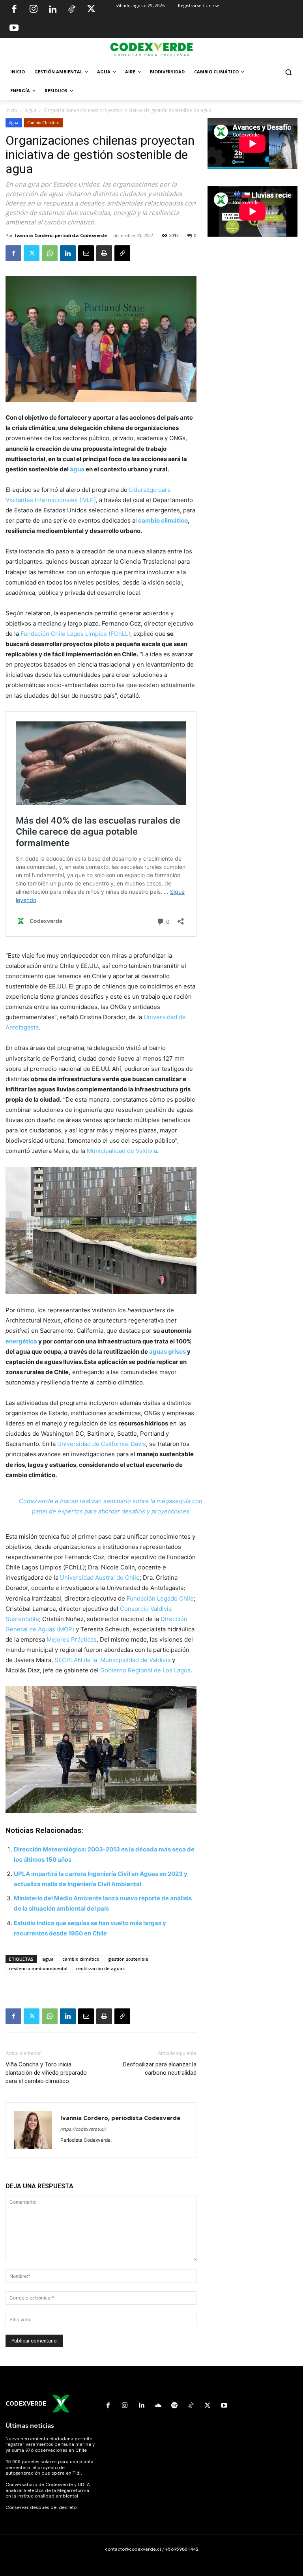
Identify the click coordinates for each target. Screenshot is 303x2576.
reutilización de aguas (100, 1968)
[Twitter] (91, 10)
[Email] (86, 253)
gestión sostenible (128, 1959)
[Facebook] (14, 10)
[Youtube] (14, 29)
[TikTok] (72, 10)
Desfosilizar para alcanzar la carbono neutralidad (160, 2069)
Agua (31, 110)
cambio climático (163, 520)
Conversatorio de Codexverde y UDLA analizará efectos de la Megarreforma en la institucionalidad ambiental (48, 2490)
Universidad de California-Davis (102, 1444)
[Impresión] (104, 253)
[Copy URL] (122, 253)
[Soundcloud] (158, 2406)
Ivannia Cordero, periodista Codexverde (61, 235)
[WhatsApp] (50, 253)
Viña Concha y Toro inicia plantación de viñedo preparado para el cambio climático (46, 2073)
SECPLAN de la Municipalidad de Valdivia (112, 1660)
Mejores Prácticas (72, 1639)
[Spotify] (174, 2406)
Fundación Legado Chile (160, 1598)
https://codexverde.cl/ (83, 2129)
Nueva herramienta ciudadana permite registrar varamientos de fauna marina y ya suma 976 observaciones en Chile (50, 2444)
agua (77, 469)
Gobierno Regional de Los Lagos (145, 1670)
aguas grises (167, 1352)
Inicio (11, 110)
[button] (288, 72)
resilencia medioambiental (38, 1968)
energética (21, 1341)
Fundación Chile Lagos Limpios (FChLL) (75, 634)
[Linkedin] (52, 10)
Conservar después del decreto (41, 2507)
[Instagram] (34, 10)
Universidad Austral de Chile (100, 1578)
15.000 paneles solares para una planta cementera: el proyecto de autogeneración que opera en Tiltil (50, 2467)
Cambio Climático (43, 123)
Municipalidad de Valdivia (122, 1151)
